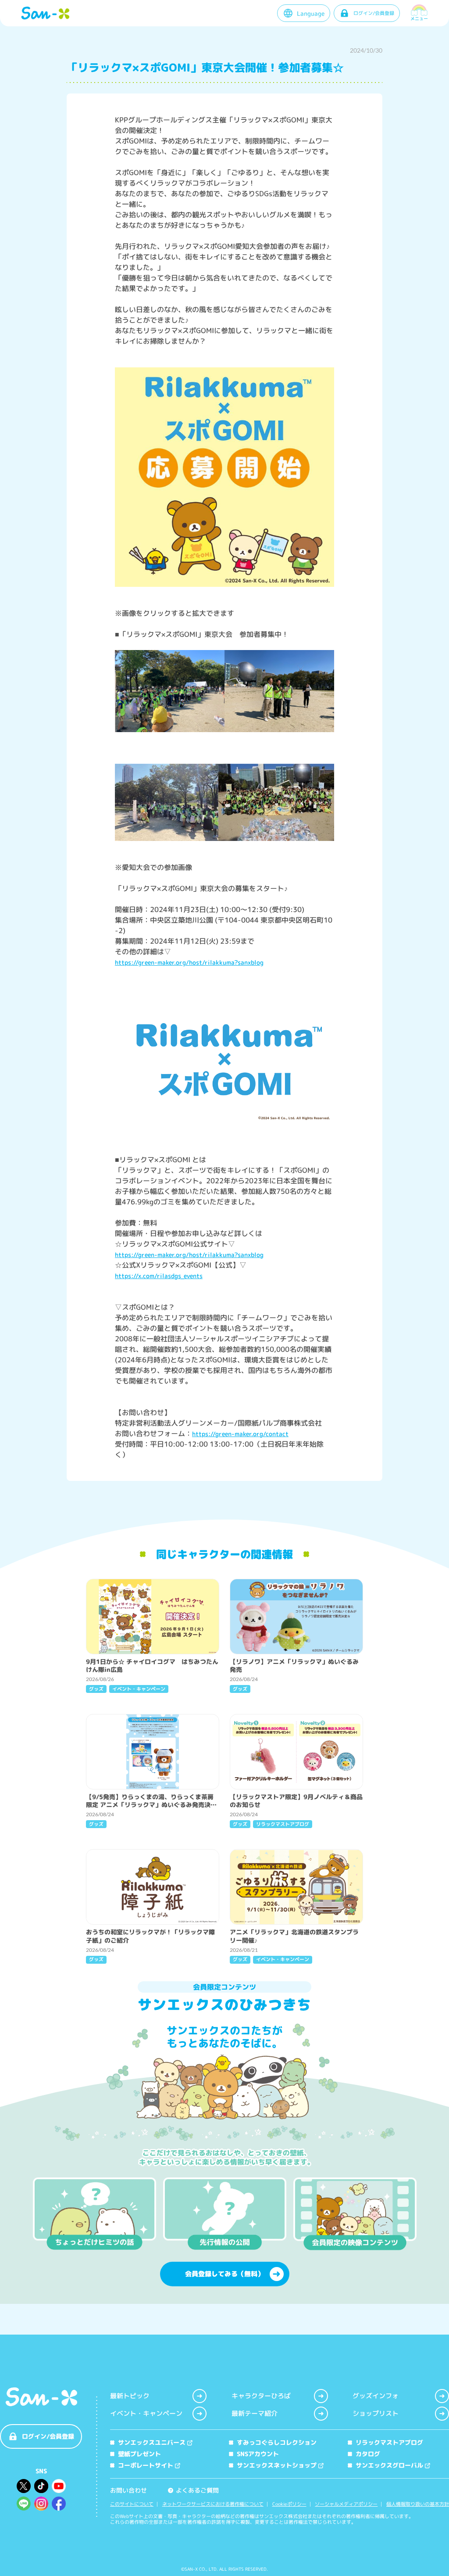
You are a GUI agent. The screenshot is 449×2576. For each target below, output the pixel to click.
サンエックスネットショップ (277, 2465)
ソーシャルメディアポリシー (346, 2504)
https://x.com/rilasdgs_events (159, 1276)
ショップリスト (376, 2413)
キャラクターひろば (261, 2396)
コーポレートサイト (146, 2465)
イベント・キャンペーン (146, 2413)
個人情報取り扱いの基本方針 (418, 2504)
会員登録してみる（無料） (224, 2274)
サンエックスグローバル (389, 2465)
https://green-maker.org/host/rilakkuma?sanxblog (189, 962)
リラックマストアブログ (389, 2442)
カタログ (368, 2454)
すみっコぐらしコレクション (277, 2442)
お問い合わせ (128, 2490)
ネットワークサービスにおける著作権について (213, 2504)
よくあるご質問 (194, 2490)
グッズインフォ (376, 2396)
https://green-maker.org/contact (240, 1434)
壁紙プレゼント (139, 2454)
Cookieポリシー (289, 2504)
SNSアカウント (258, 2454)
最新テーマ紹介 (255, 2413)
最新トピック (130, 2396)
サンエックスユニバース (152, 2442)
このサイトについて (132, 2504)
